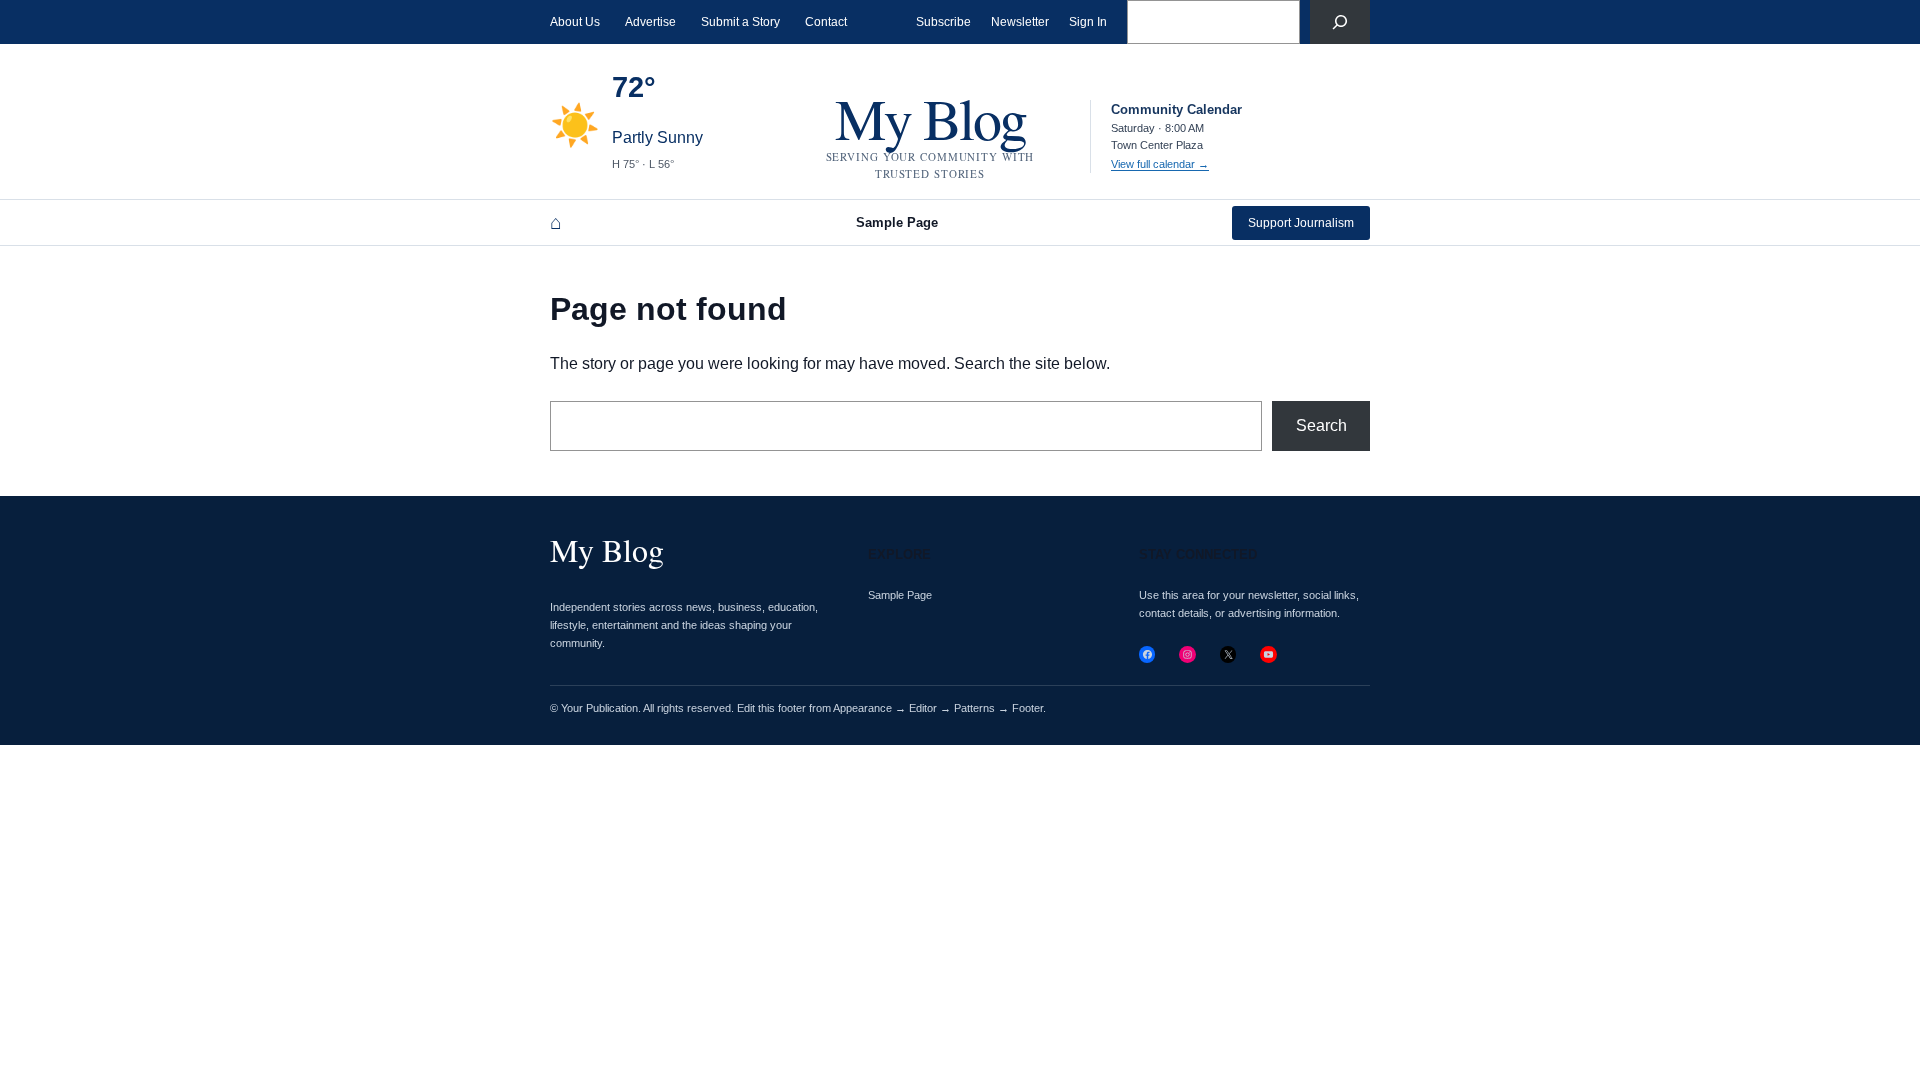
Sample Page (897, 222)
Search (1321, 425)
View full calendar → (1160, 164)
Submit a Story (740, 22)
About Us (575, 22)
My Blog (930, 117)
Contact (826, 22)
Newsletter (1020, 22)
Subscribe (943, 22)
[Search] (1340, 22)
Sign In (1088, 22)
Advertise (650, 22)
